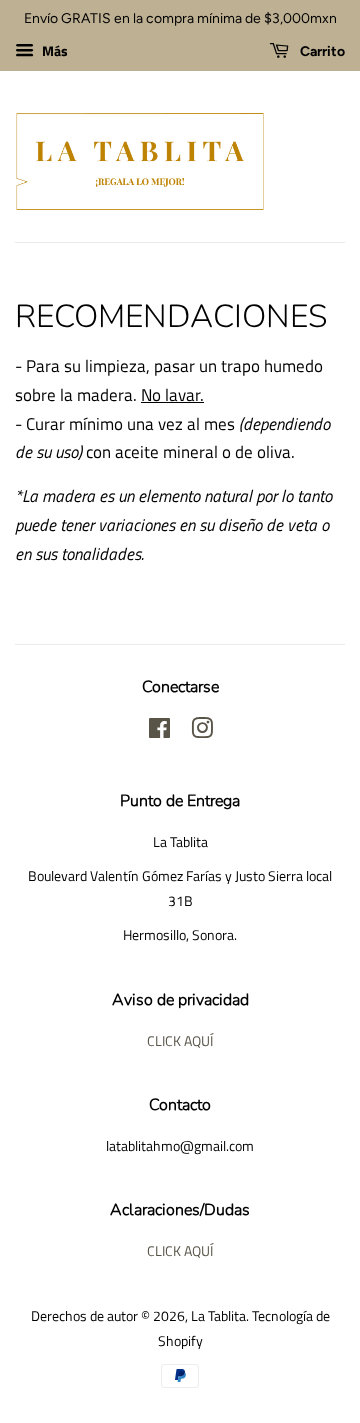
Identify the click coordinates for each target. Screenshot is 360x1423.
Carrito (321, 51)
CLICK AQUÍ (180, 1041)
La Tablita (218, 1316)
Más (53, 50)
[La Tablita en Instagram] (202, 732)
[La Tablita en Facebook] (159, 732)
